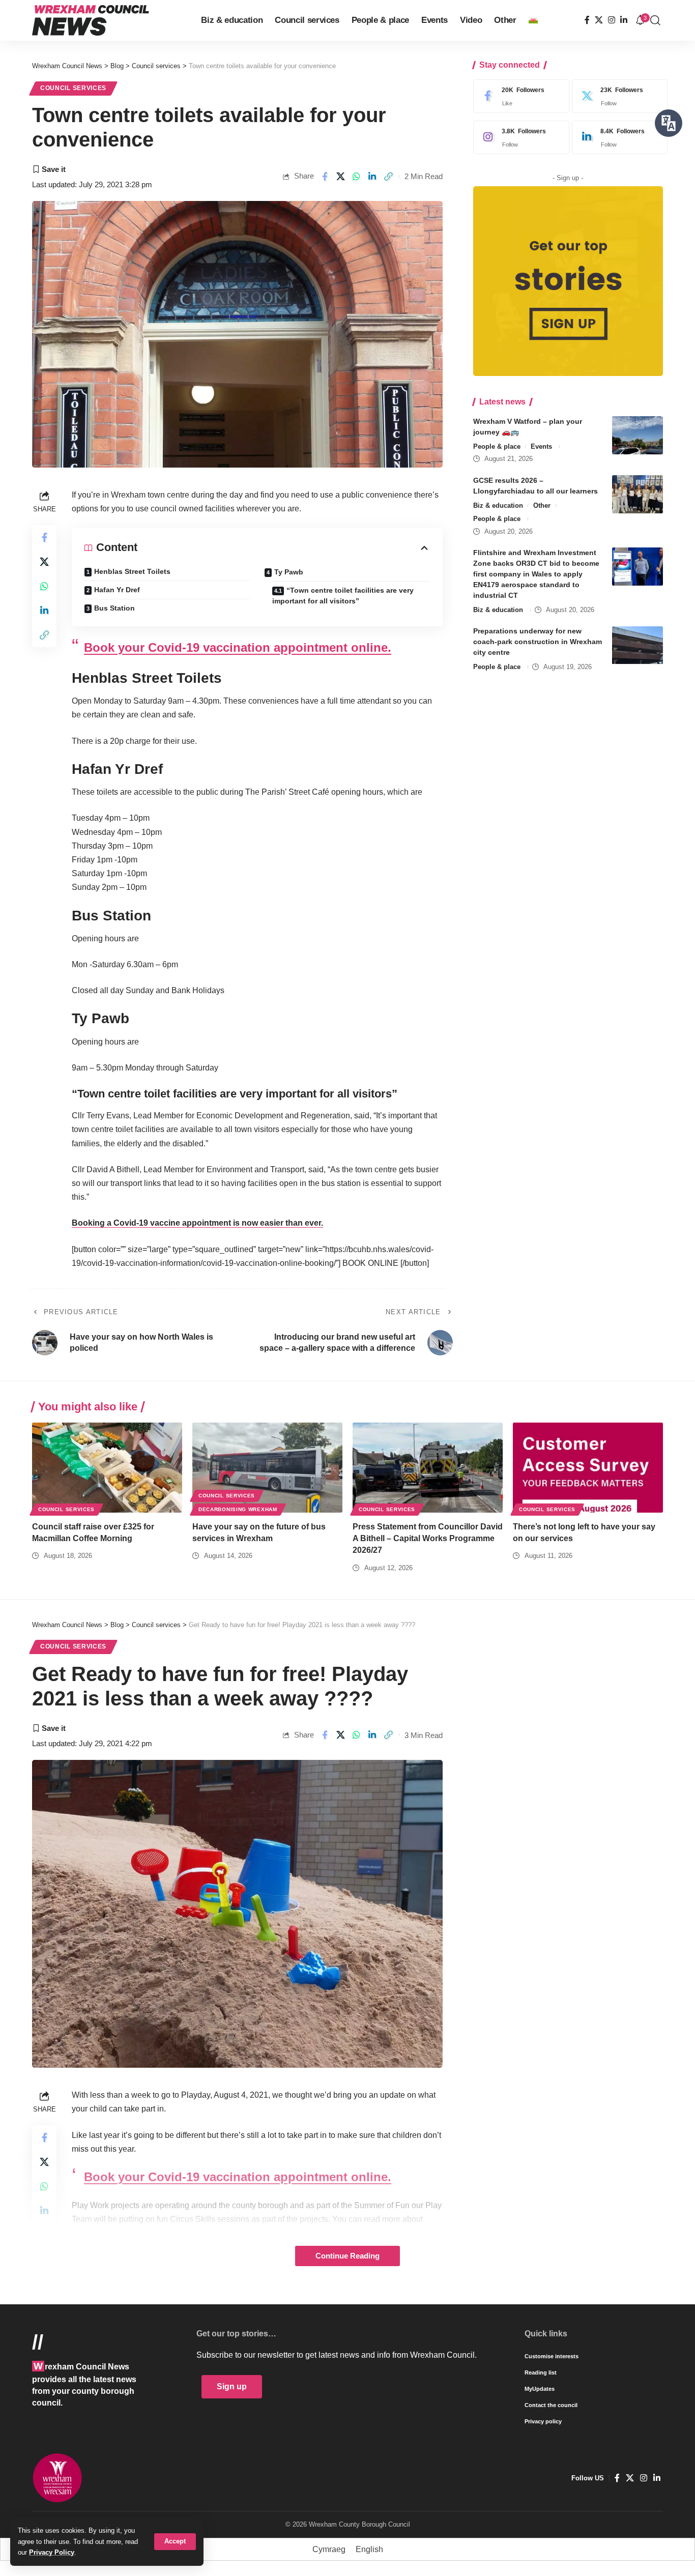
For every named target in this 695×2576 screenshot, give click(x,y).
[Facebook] (587, 20)
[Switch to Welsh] (533, 20)
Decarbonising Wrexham (238, 1509)
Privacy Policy (52, 2552)
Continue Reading (347, 2256)
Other (542, 505)
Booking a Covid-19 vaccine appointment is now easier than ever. (197, 1223)
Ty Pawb (289, 572)
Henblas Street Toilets (132, 571)
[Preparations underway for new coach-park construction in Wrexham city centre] (638, 645)
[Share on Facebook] (325, 177)
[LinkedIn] (624, 20)
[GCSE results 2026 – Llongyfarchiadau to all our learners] (638, 494)
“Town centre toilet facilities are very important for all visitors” (343, 596)
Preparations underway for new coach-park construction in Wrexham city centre (538, 642)
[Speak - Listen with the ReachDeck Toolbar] (669, 123)
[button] (175, 2542)
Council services (73, 88)
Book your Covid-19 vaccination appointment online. (238, 647)
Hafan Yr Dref (117, 590)
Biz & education (498, 505)
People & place (497, 446)
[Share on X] (341, 177)
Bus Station (114, 608)
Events (541, 446)
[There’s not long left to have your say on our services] (588, 1468)
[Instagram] (612, 20)
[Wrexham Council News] (91, 20)
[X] (599, 20)
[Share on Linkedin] (372, 177)
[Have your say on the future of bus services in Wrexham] (267, 1468)
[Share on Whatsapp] (357, 177)
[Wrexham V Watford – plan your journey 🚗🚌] (638, 435)
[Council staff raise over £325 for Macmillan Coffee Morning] (107, 1468)
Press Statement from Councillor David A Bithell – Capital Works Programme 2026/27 (428, 1538)
